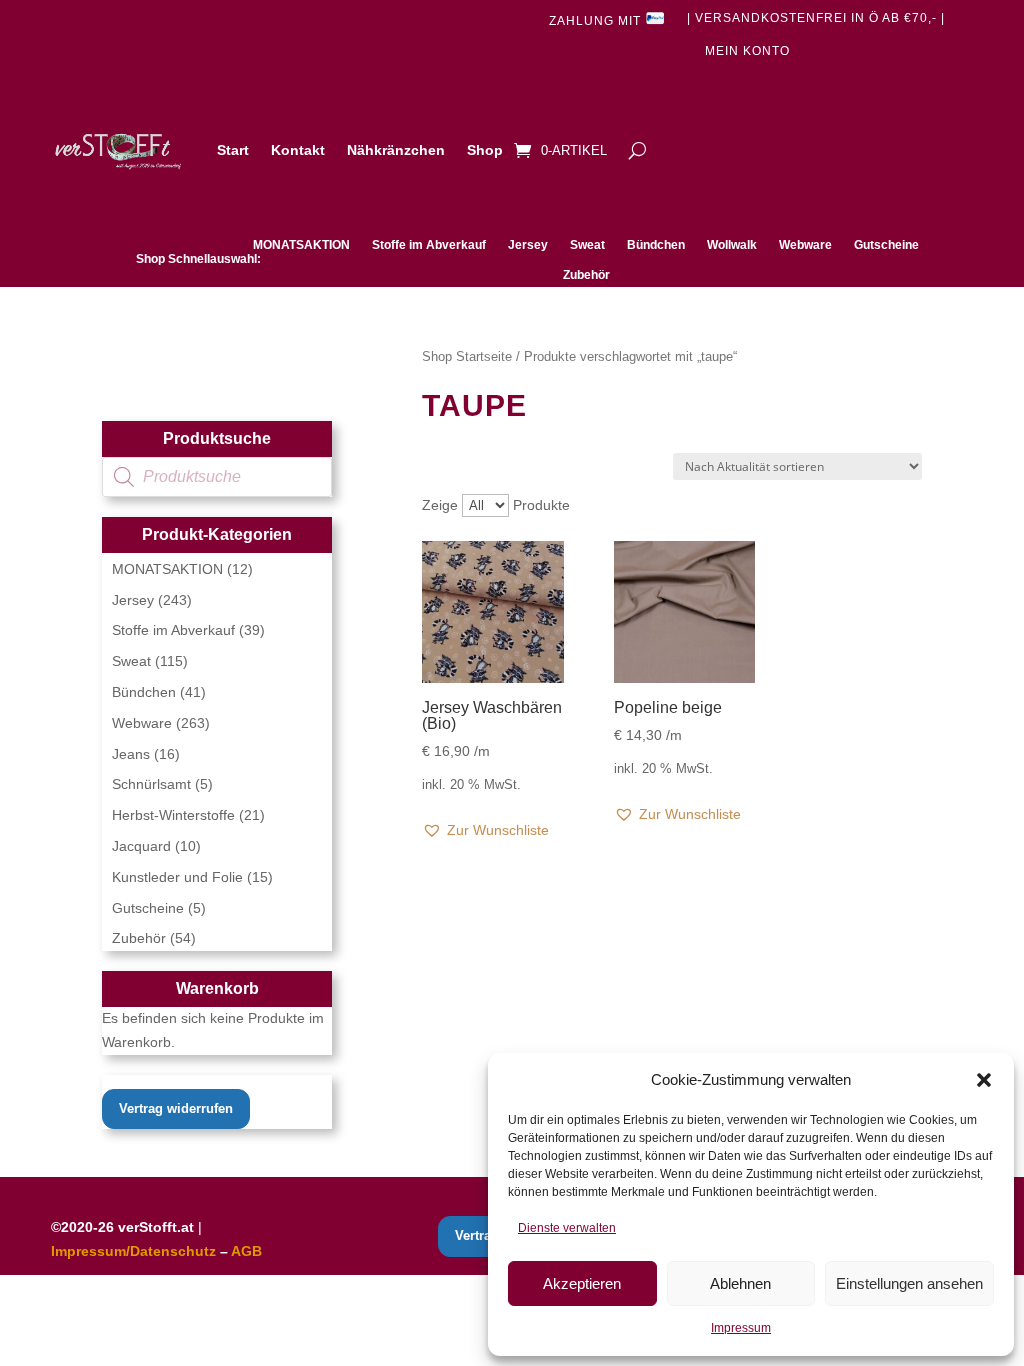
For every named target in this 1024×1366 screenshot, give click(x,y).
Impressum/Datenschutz (133, 1251)
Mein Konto (747, 51)
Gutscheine (886, 245)
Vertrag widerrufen (176, 1108)
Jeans (131, 754)
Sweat (587, 245)
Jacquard (141, 846)
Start (233, 150)
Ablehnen (740, 1283)
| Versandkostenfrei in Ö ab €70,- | (816, 18)
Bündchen (656, 245)
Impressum (741, 1328)
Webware (805, 245)
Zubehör (586, 275)
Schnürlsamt (151, 784)
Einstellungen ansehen (909, 1283)
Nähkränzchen (396, 150)
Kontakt (298, 150)
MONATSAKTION (301, 245)
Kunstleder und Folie (177, 877)
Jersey (528, 245)
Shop (485, 150)
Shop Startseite (467, 356)
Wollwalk (732, 245)
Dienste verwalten (567, 1228)
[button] (984, 1080)
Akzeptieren (582, 1283)
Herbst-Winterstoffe (173, 815)
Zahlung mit (597, 21)
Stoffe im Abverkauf (429, 245)
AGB (246, 1251)
